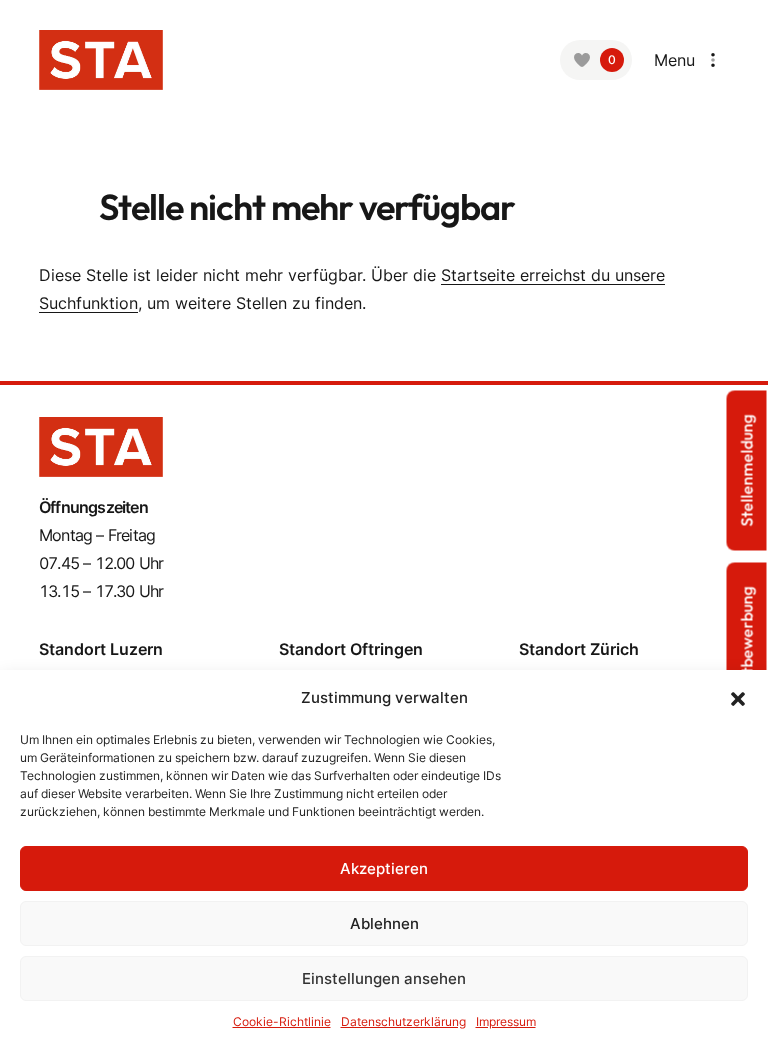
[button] (738, 698)
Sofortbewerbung (747, 649)
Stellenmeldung (747, 470)
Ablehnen (384, 923)
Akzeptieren (384, 868)
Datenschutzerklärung (403, 1021)
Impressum (506, 1021)
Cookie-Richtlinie (282, 1021)
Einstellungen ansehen (384, 978)
